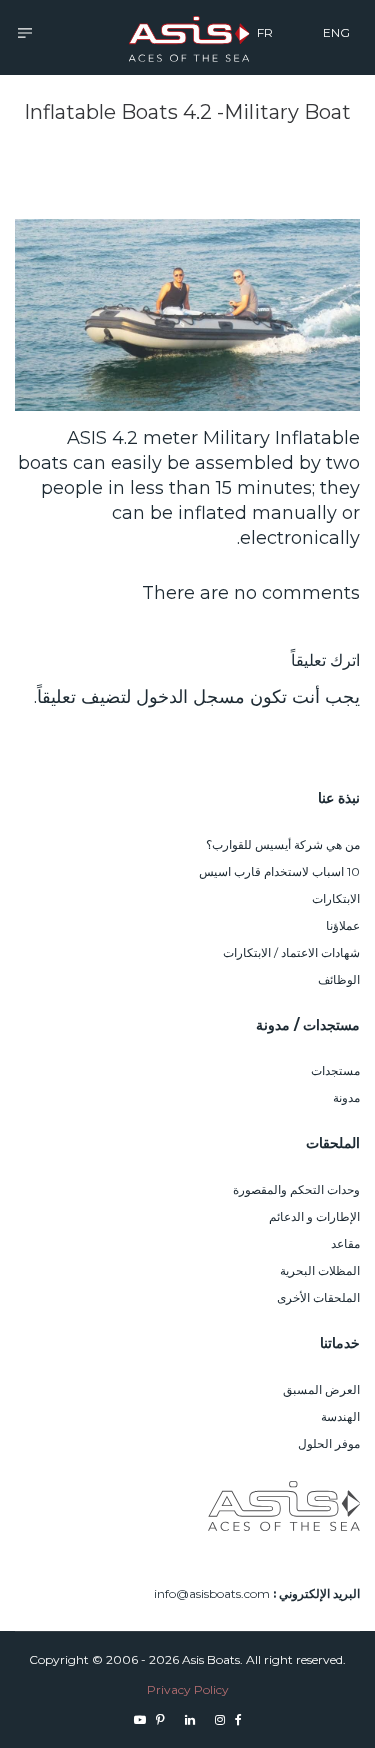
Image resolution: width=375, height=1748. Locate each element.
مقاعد (345, 1243)
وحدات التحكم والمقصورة (296, 1189)
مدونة (346, 1097)
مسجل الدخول (190, 697)
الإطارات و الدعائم (314, 1216)
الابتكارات (336, 898)
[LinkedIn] (190, 1719)
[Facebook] (238, 1719)
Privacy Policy (188, 1689)
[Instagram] (220, 1719)
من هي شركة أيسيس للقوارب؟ (283, 844)
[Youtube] (140, 1719)
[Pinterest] (160, 1719)
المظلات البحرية (320, 1270)
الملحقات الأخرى (318, 1297)
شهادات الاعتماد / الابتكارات (291, 952)
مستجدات (335, 1070)
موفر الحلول (329, 1443)
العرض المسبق (321, 1389)
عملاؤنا (343, 925)
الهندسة (340, 1416)
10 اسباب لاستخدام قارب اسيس (279, 871)
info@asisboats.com (212, 1593)
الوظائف (339, 979)
